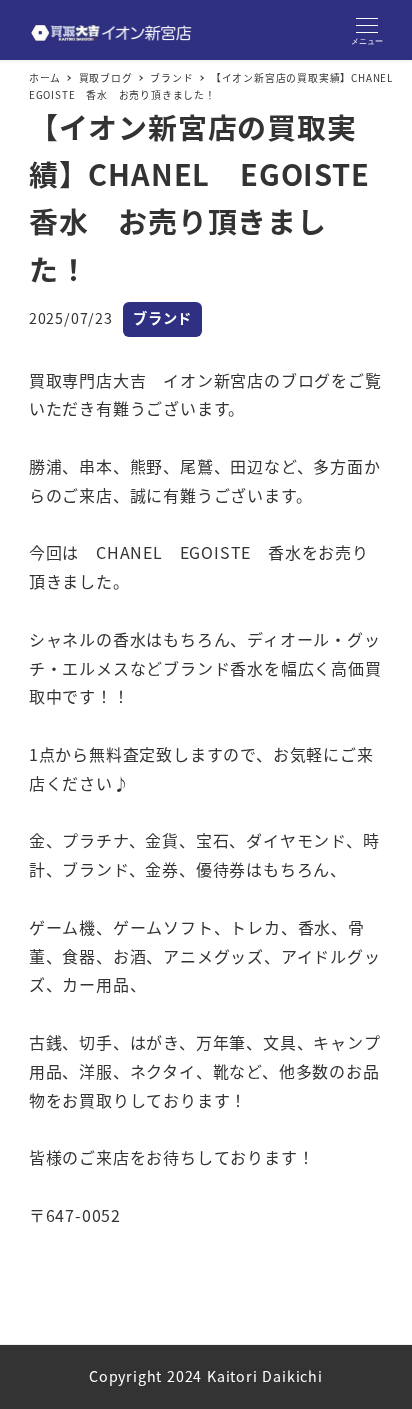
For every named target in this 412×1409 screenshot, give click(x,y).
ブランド (162, 318)
